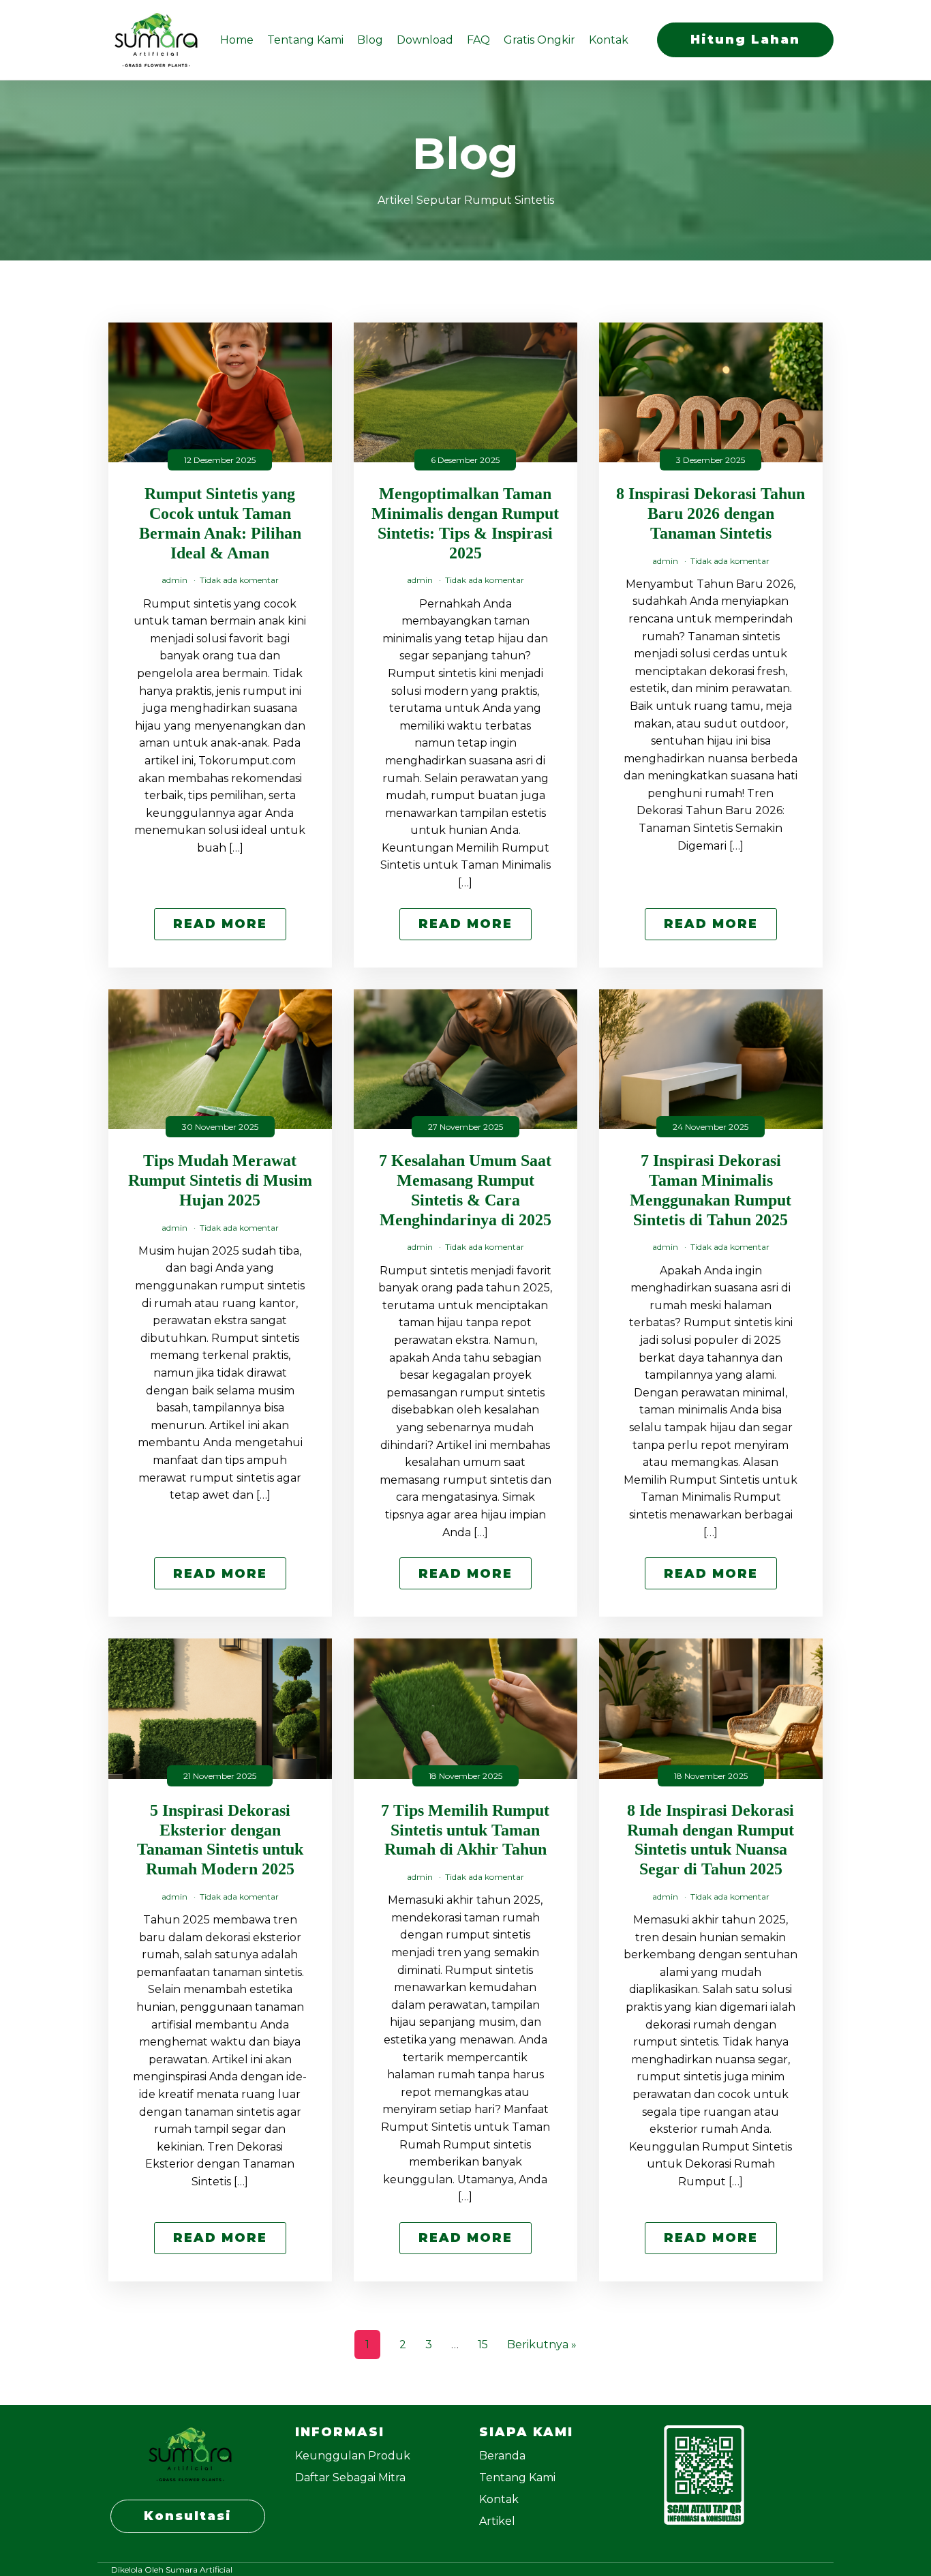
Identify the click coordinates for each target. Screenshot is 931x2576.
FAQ (478, 40)
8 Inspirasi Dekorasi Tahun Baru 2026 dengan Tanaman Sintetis (711, 513)
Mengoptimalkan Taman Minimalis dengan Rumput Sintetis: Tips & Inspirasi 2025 (465, 523)
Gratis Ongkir (539, 40)
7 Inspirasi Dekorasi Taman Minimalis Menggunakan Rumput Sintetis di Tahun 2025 (711, 1190)
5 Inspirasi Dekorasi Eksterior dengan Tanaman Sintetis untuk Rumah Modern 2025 (220, 1840)
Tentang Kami (305, 40)
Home (237, 40)
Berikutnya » (542, 2345)
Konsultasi (188, 2516)
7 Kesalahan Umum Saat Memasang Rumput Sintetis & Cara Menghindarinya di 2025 (465, 1190)
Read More (220, 924)
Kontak (609, 40)
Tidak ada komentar (239, 580)
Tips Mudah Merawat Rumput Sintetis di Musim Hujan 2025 (220, 1180)
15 (483, 2345)
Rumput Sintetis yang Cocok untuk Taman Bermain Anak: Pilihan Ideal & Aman (220, 523)
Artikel (497, 2521)
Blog (370, 40)
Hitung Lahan (745, 40)
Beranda (502, 2456)
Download (425, 40)
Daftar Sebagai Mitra (350, 2477)
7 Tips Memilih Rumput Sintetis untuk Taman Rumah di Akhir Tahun (465, 1830)
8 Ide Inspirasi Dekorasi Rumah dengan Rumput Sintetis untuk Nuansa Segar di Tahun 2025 (711, 1840)
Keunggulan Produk (353, 2456)
